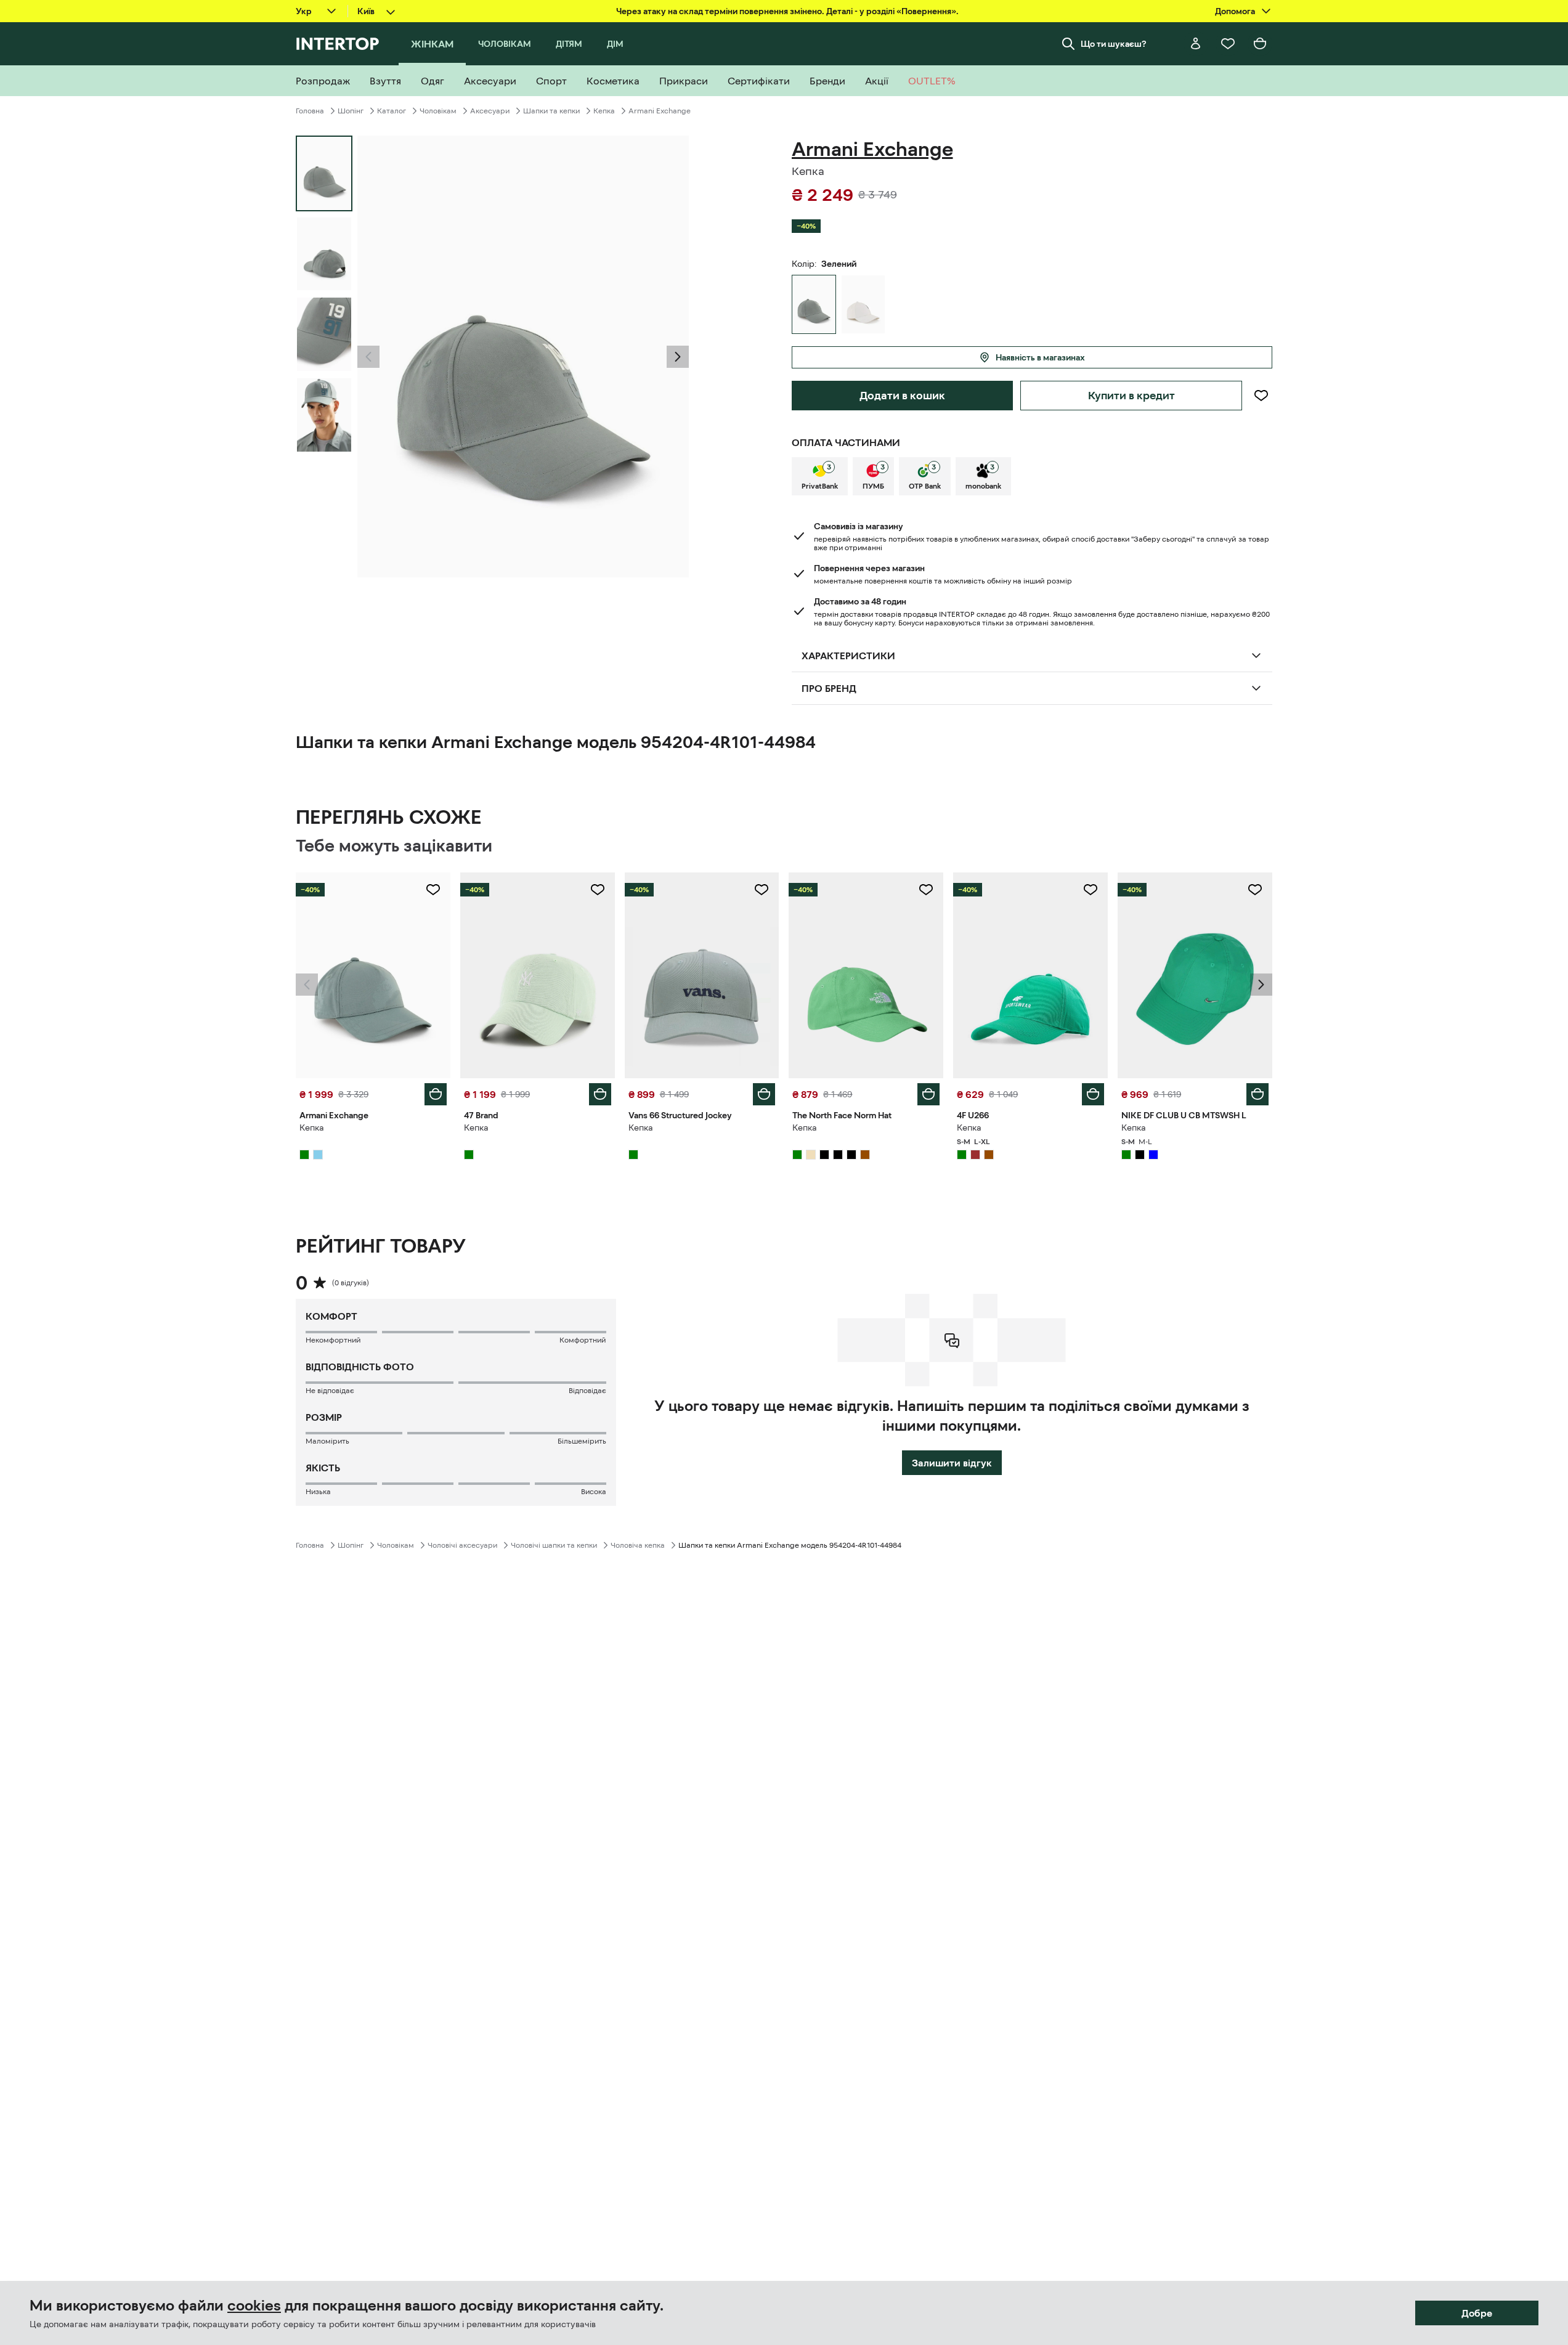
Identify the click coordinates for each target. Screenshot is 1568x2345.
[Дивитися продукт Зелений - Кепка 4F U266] (1030, 975)
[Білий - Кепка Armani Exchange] (863, 304)
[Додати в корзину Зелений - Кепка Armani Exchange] (436, 1094)
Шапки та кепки (551, 111)
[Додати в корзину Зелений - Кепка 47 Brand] (600, 1094)
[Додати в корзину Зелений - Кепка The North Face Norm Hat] (928, 1094)
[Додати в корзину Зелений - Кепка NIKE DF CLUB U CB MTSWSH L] (1257, 1094)
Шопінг (351, 111)
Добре (1477, 2313)
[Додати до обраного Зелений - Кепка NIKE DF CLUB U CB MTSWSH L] (1255, 890)
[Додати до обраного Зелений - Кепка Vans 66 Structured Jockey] (762, 890)
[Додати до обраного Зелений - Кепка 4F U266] (1091, 890)
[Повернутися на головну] (337, 44)
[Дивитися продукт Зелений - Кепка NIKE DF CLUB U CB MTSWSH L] (1195, 975)
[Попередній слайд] (368, 357)
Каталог (392, 111)
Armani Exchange (660, 111)
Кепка (604, 111)
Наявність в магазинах (1040, 357)
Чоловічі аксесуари (462, 1545)
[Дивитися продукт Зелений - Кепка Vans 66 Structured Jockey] (702, 975)
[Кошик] (1260, 44)
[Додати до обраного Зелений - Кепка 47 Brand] (598, 890)
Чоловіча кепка (638, 1545)
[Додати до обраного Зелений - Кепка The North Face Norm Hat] (926, 890)
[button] (368, 357)
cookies (254, 2306)
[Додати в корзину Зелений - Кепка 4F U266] (1093, 1094)
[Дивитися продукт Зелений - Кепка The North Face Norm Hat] (866, 975)
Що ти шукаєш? (1114, 44)
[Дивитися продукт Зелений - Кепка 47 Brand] (538, 975)
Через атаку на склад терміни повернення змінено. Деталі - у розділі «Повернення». (787, 11)
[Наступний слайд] (678, 357)
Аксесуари (490, 111)
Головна (310, 111)
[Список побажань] (1228, 44)
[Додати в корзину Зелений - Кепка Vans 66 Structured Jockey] (764, 1094)
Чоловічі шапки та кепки (554, 1545)
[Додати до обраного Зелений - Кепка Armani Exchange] (433, 890)
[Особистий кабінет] (1196, 44)
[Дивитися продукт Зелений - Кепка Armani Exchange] (373, 975)
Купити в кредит (1131, 396)
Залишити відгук (952, 1463)
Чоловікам (438, 111)
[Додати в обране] (1261, 396)
